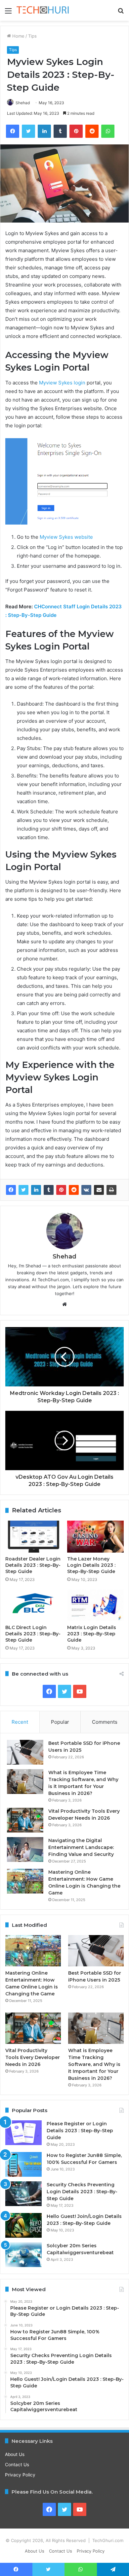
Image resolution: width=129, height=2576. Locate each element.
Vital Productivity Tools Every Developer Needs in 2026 (33, 2057)
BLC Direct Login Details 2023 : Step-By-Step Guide (33, 1634)
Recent (20, 1722)
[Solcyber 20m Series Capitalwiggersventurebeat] (23, 2255)
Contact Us (17, 2465)
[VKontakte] (86, 1190)
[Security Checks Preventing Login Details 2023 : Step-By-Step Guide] (23, 2194)
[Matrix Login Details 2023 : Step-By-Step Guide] (95, 1605)
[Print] (111, 1190)
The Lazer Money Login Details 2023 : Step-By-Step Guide (91, 1565)
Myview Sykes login (62, 383)
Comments (105, 1722)
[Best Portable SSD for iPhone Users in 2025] (25, 1752)
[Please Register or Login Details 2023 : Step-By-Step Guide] (23, 2133)
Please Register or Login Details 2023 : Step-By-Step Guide (80, 2131)
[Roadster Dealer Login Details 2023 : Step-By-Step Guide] (34, 1536)
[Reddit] (74, 1190)
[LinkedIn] (36, 1190)
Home (18, 36)
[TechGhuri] (43, 10)
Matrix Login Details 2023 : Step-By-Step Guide (92, 1634)
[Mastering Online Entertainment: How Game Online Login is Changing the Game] (25, 1881)
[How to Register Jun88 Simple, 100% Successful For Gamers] (23, 2164)
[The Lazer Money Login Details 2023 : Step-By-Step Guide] (95, 1536)
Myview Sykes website (66, 537)
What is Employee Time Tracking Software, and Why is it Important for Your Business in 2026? (94, 2064)
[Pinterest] (61, 1190)
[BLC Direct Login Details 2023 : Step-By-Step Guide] (34, 1605)
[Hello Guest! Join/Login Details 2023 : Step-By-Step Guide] (23, 2225)
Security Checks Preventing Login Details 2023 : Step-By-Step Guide (82, 2192)
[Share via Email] (99, 1190)
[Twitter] (23, 1190)
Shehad (23, 103)
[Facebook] (11, 1190)
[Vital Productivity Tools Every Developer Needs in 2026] (25, 1820)
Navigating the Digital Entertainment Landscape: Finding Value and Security (81, 1847)
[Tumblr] (49, 1190)
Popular (60, 1722)
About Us (15, 2454)
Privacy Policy (20, 2475)
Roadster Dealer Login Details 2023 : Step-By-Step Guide (33, 1565)
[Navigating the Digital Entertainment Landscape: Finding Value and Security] (25, 1849)
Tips (32, 36)
